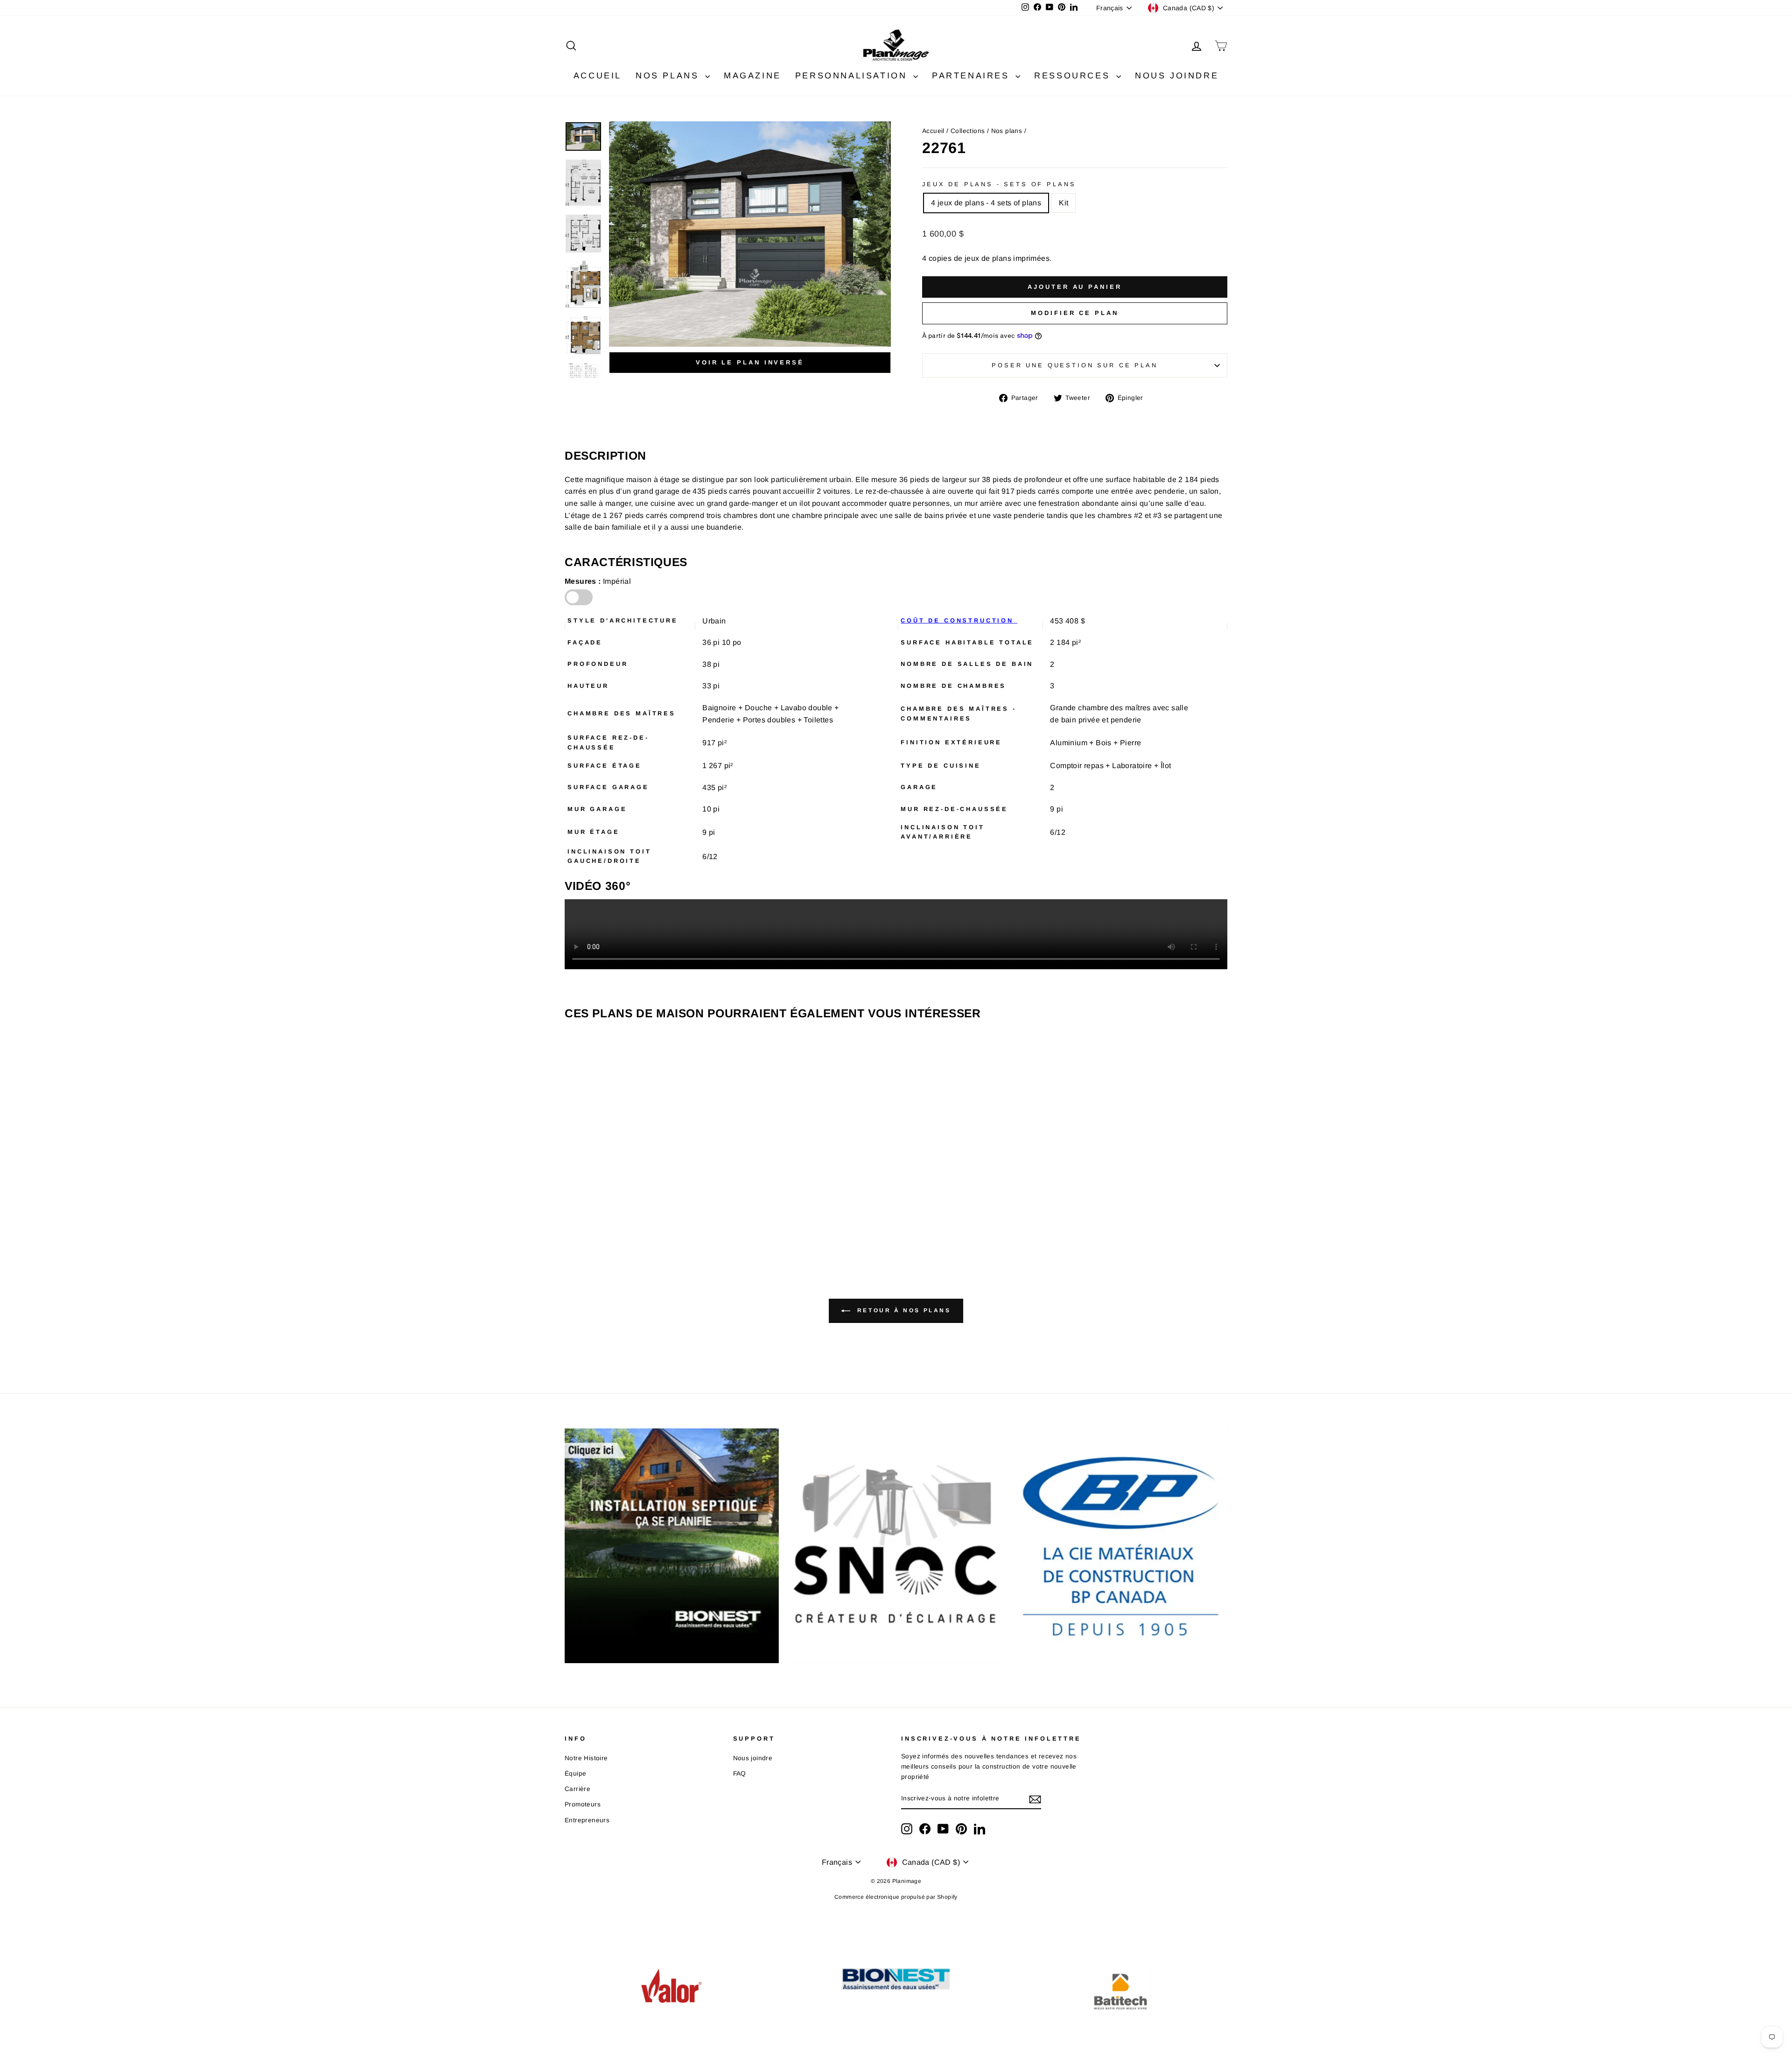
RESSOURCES (1074, 76)
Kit (1064, 203)
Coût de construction (959, 620)
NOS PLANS (669, 76)
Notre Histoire (586, 1758)
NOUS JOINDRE (1177, 76)
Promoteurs (583, 1804)
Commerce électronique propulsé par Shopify (896, 1897)
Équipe (575, 1774)
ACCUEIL (598, 76)
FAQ (740, 1774)
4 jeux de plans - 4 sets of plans (986, 203)
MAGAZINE (752, 76)
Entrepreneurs (587, 1820)
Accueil (933, 131)
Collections (968, 131)
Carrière (577, 1789)
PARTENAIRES (973, 76)
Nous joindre (753, 1758)
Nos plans (1007, 131)
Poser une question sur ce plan (1074, 365)
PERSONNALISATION (853, 76)
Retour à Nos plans (902, 1310)
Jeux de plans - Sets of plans (999, 184)
